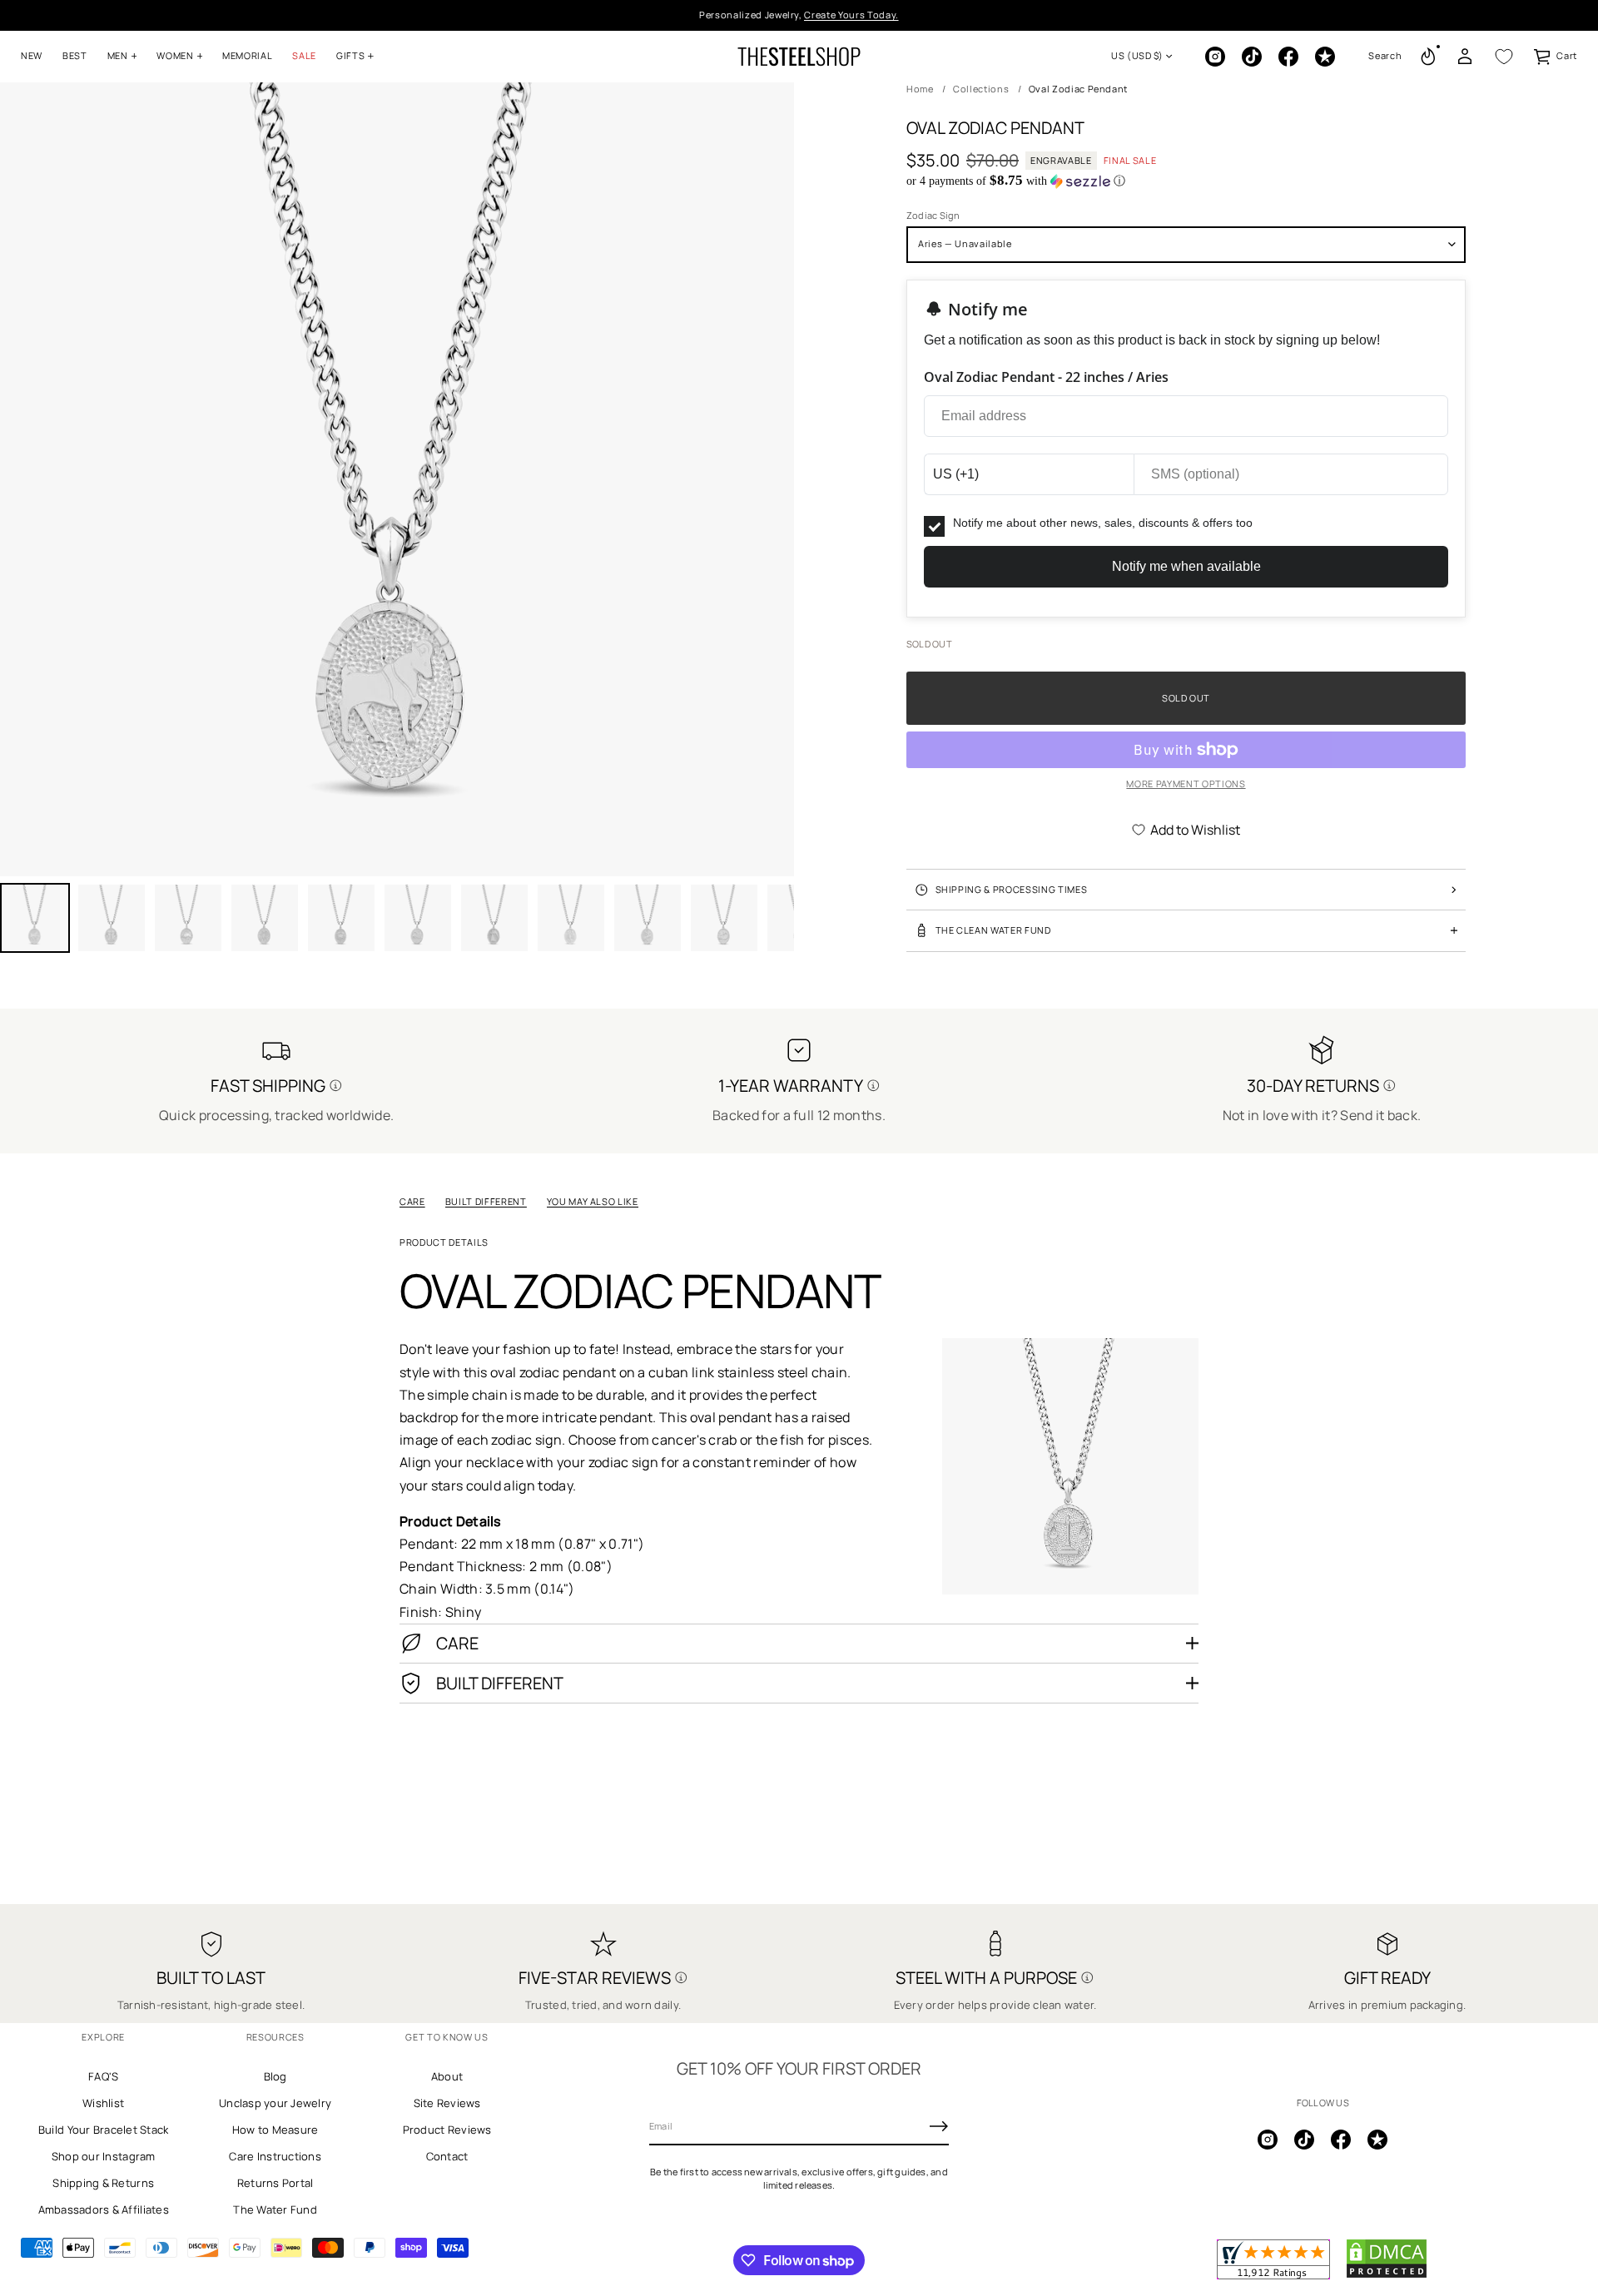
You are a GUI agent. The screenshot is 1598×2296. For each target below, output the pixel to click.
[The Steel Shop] (799, 57)
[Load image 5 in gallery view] (265, 918)
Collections (981, 89)
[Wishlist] (1504, 57)
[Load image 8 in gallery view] (494, 918)
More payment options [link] (1186, 784)
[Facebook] (1288, 57)
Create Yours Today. (851, 15)
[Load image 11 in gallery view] (724, 918)
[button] (1385, 57)
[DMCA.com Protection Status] (1387, 2275)
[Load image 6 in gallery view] (341, 918)
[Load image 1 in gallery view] (35, 918)
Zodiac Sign (933, 215)
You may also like (593, 1201)
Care (412, 1201)
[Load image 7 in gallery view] (418, 918)
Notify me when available (1186, 566)
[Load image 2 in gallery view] (112, 918)
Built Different (486, 1201)
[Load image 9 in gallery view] (571, 918)
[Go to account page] (1465, 57)
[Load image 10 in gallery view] (648, 918)
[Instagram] (1215, 57)
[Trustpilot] (1325, 57)
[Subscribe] (939, 2126)
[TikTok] (1252, 57)
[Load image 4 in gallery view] (188, 918)
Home (920, 89)
